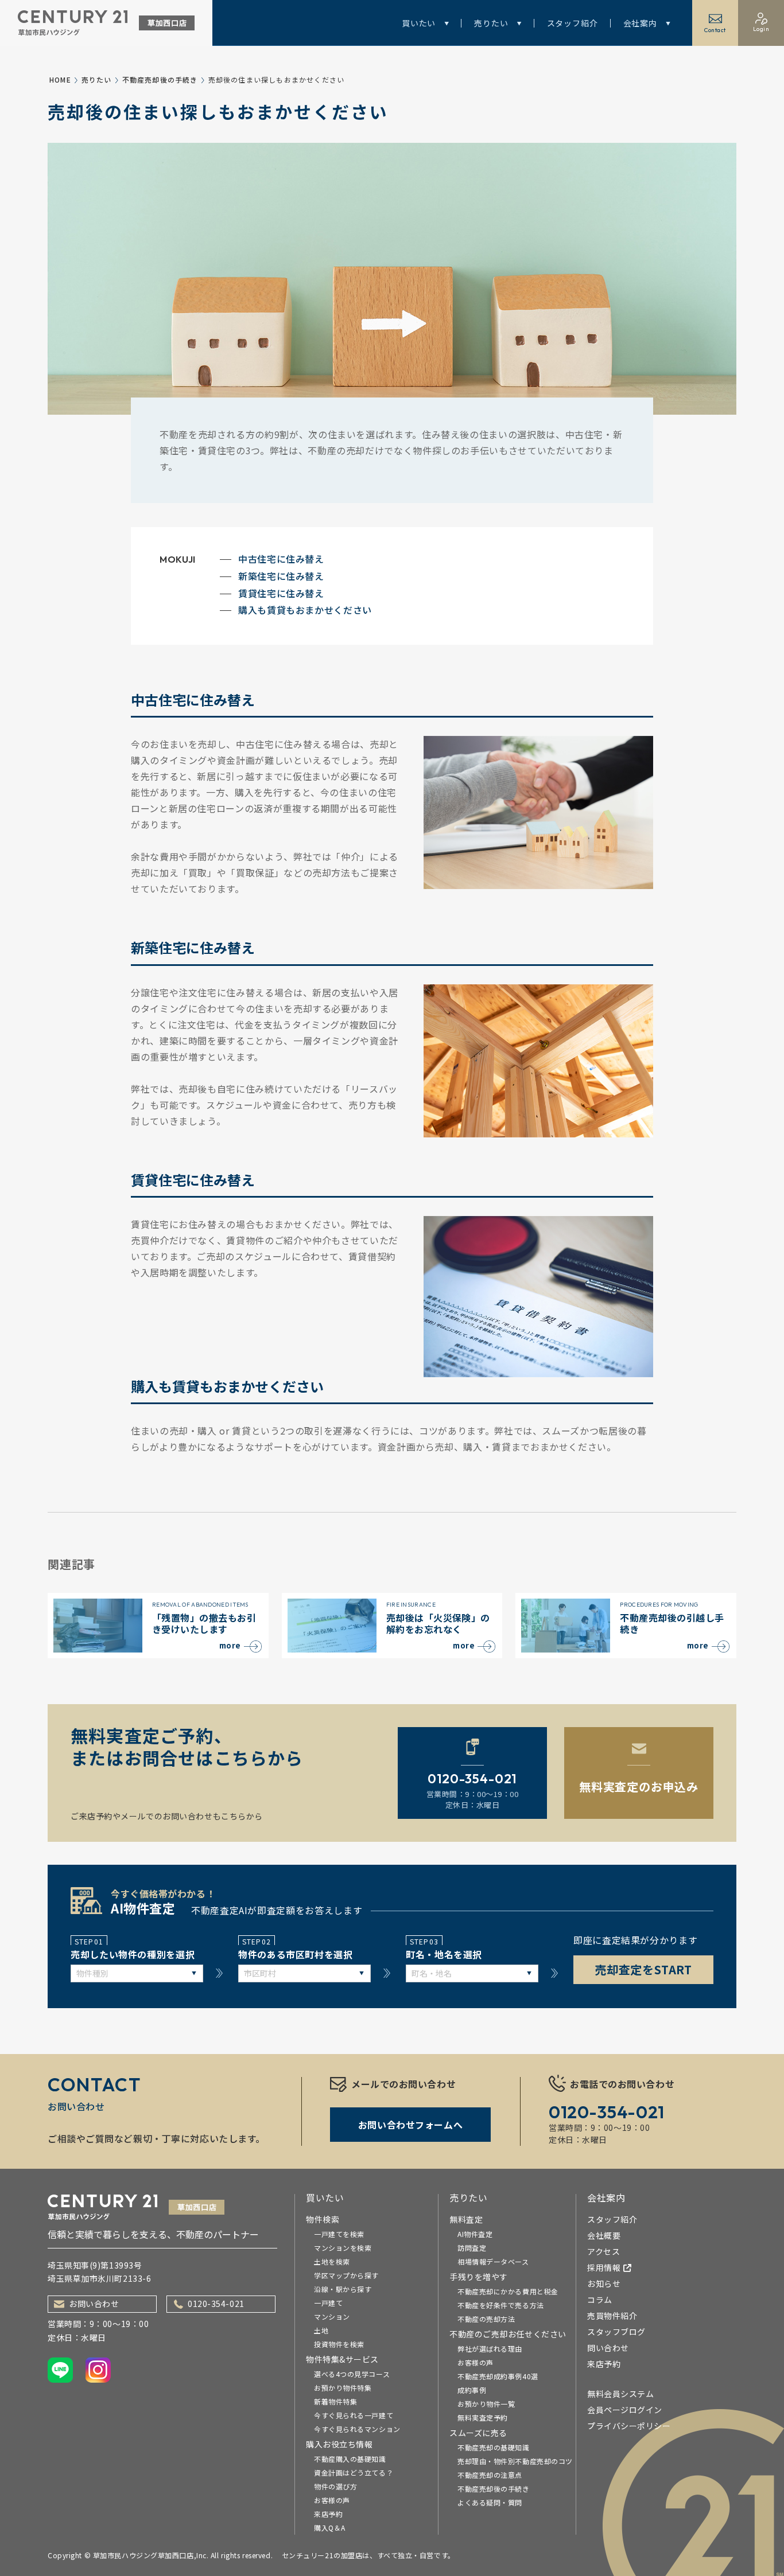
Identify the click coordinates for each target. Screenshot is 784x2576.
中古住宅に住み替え (281, 559)
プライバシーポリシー (629, 2426)
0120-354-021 (216, 2304)
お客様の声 (332, 2500)
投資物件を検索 (339, 2344)
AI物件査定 (475, 2234)
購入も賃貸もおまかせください (305, 610)
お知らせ (604, 2283)
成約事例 (472, 2390)
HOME (60, 79)
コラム (600, 2300)
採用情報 (604, 2267)
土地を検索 (332, 2261)
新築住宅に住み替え (281, 576)
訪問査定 (472, 2248)
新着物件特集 (335, 2401)
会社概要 (604, 2235)
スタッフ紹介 (573, 23)
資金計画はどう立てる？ (354, 2472)
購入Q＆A (330, 2528)
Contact (715, 30)
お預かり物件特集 (343, 2388)
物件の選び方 (335, 2486)
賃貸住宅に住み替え (281, 593)
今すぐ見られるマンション (357, 2429)
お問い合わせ (94, 2304)
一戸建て (328, 2303)
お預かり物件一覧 (486, 2404)
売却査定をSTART (643, 1969)
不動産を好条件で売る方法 (501, 2305)
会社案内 (640, 23)
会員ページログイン (625, 2410)
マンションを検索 (343, 2248)
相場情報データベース (493, 2261)
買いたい (419, 23)
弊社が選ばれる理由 (490, 2349)
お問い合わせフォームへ (410, 2125)
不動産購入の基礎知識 (350, 2459)
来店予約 (328, 2514)
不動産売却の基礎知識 (494, 2447)
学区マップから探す (346, 2275)
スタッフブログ (616, 2332)
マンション (332, 2316)
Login (761, 29)
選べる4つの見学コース (352, 2374)
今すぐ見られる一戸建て (354, 2415)
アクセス (603, 2251)
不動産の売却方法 (486, 2319)
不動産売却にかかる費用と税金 (508, 2291)
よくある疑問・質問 (490, 2502)
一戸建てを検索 (339, 2234)
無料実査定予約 (483, 2417)
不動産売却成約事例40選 (498, 2376)
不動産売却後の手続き (160, 79)
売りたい (491, 23)
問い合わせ (608, 2348)
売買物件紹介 (612, 2316)
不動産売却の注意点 (490, 2475)
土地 (321, 2330)
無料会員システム (620, 2394)
